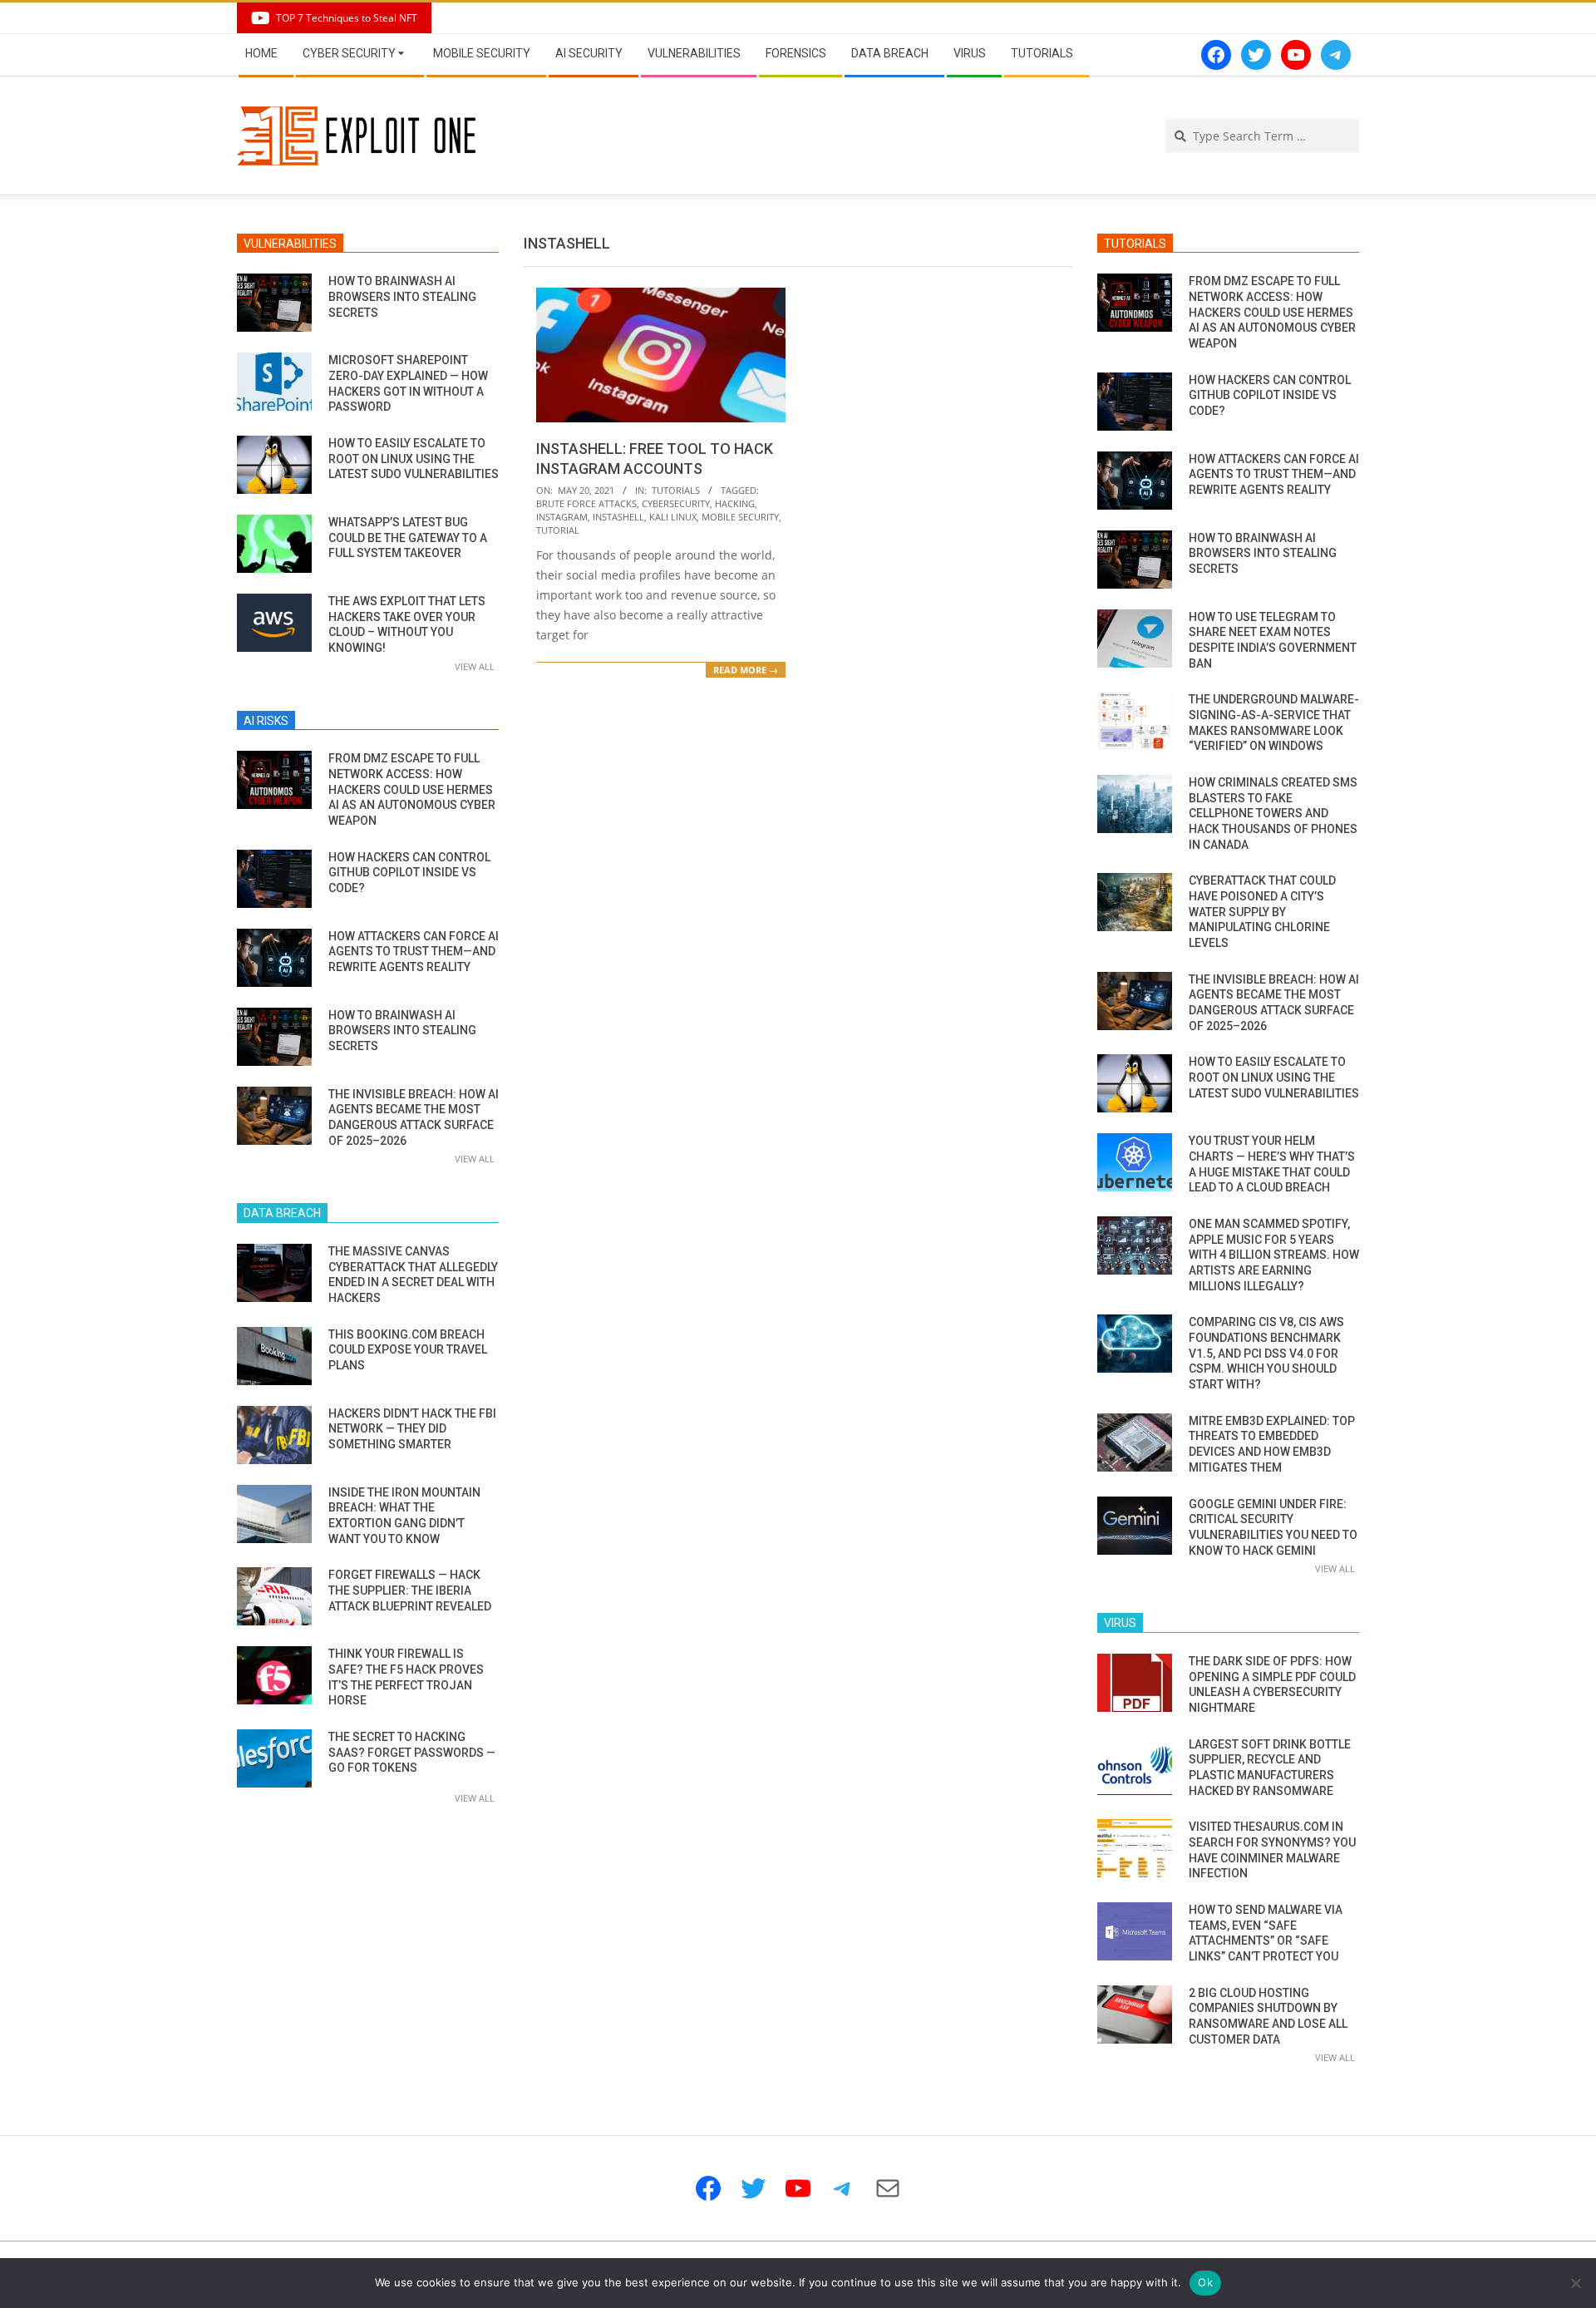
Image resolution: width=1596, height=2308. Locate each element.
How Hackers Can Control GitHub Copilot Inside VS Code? (409, 873)
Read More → (746, 670)
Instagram (562, 517)
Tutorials (676, 490)
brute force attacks (586, 503)
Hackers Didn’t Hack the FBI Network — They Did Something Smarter (412, 1429)
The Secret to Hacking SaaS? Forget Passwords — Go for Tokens (412, 1752)
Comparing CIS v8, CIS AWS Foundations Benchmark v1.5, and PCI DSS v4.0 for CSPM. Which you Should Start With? (1266, 1353)
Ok (1205, 2282)
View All (475, 666)
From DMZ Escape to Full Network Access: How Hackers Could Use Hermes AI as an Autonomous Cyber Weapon (412, 789)
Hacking (735, 503)
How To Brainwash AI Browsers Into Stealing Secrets (402, 296)
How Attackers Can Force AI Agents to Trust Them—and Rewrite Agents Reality (414, 952)
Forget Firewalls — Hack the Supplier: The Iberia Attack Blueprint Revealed (410, 1590)
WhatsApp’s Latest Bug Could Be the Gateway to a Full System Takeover (408, 538)
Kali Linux (673, 517)
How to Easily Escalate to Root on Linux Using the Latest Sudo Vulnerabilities (414, 459)
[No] (1575, 2283)
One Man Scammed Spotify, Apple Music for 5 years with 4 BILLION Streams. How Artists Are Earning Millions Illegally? (1274, 1255)
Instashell (618, 517)
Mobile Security (740, 517)
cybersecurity (676, 503)
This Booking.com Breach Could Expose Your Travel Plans (408, 1350)
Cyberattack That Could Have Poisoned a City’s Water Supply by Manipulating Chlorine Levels (1262, 912)
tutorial (558, 530)
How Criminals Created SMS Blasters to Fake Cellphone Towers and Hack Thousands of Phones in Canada (1273, 814)
